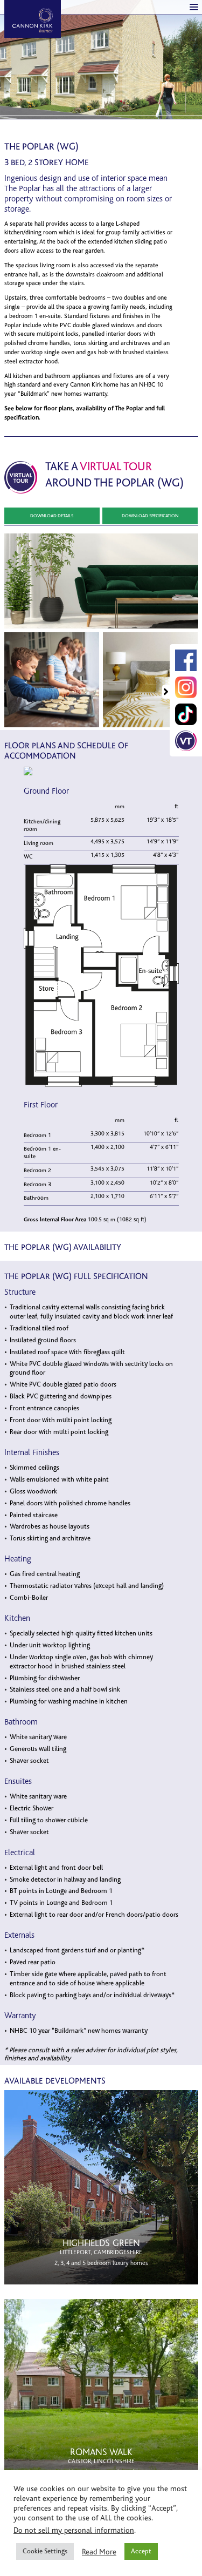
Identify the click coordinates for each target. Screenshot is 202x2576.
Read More (99, 2552)
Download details (52, 516)
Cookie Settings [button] (45, 2551)
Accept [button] (141, 2551)
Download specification (150, 516)
